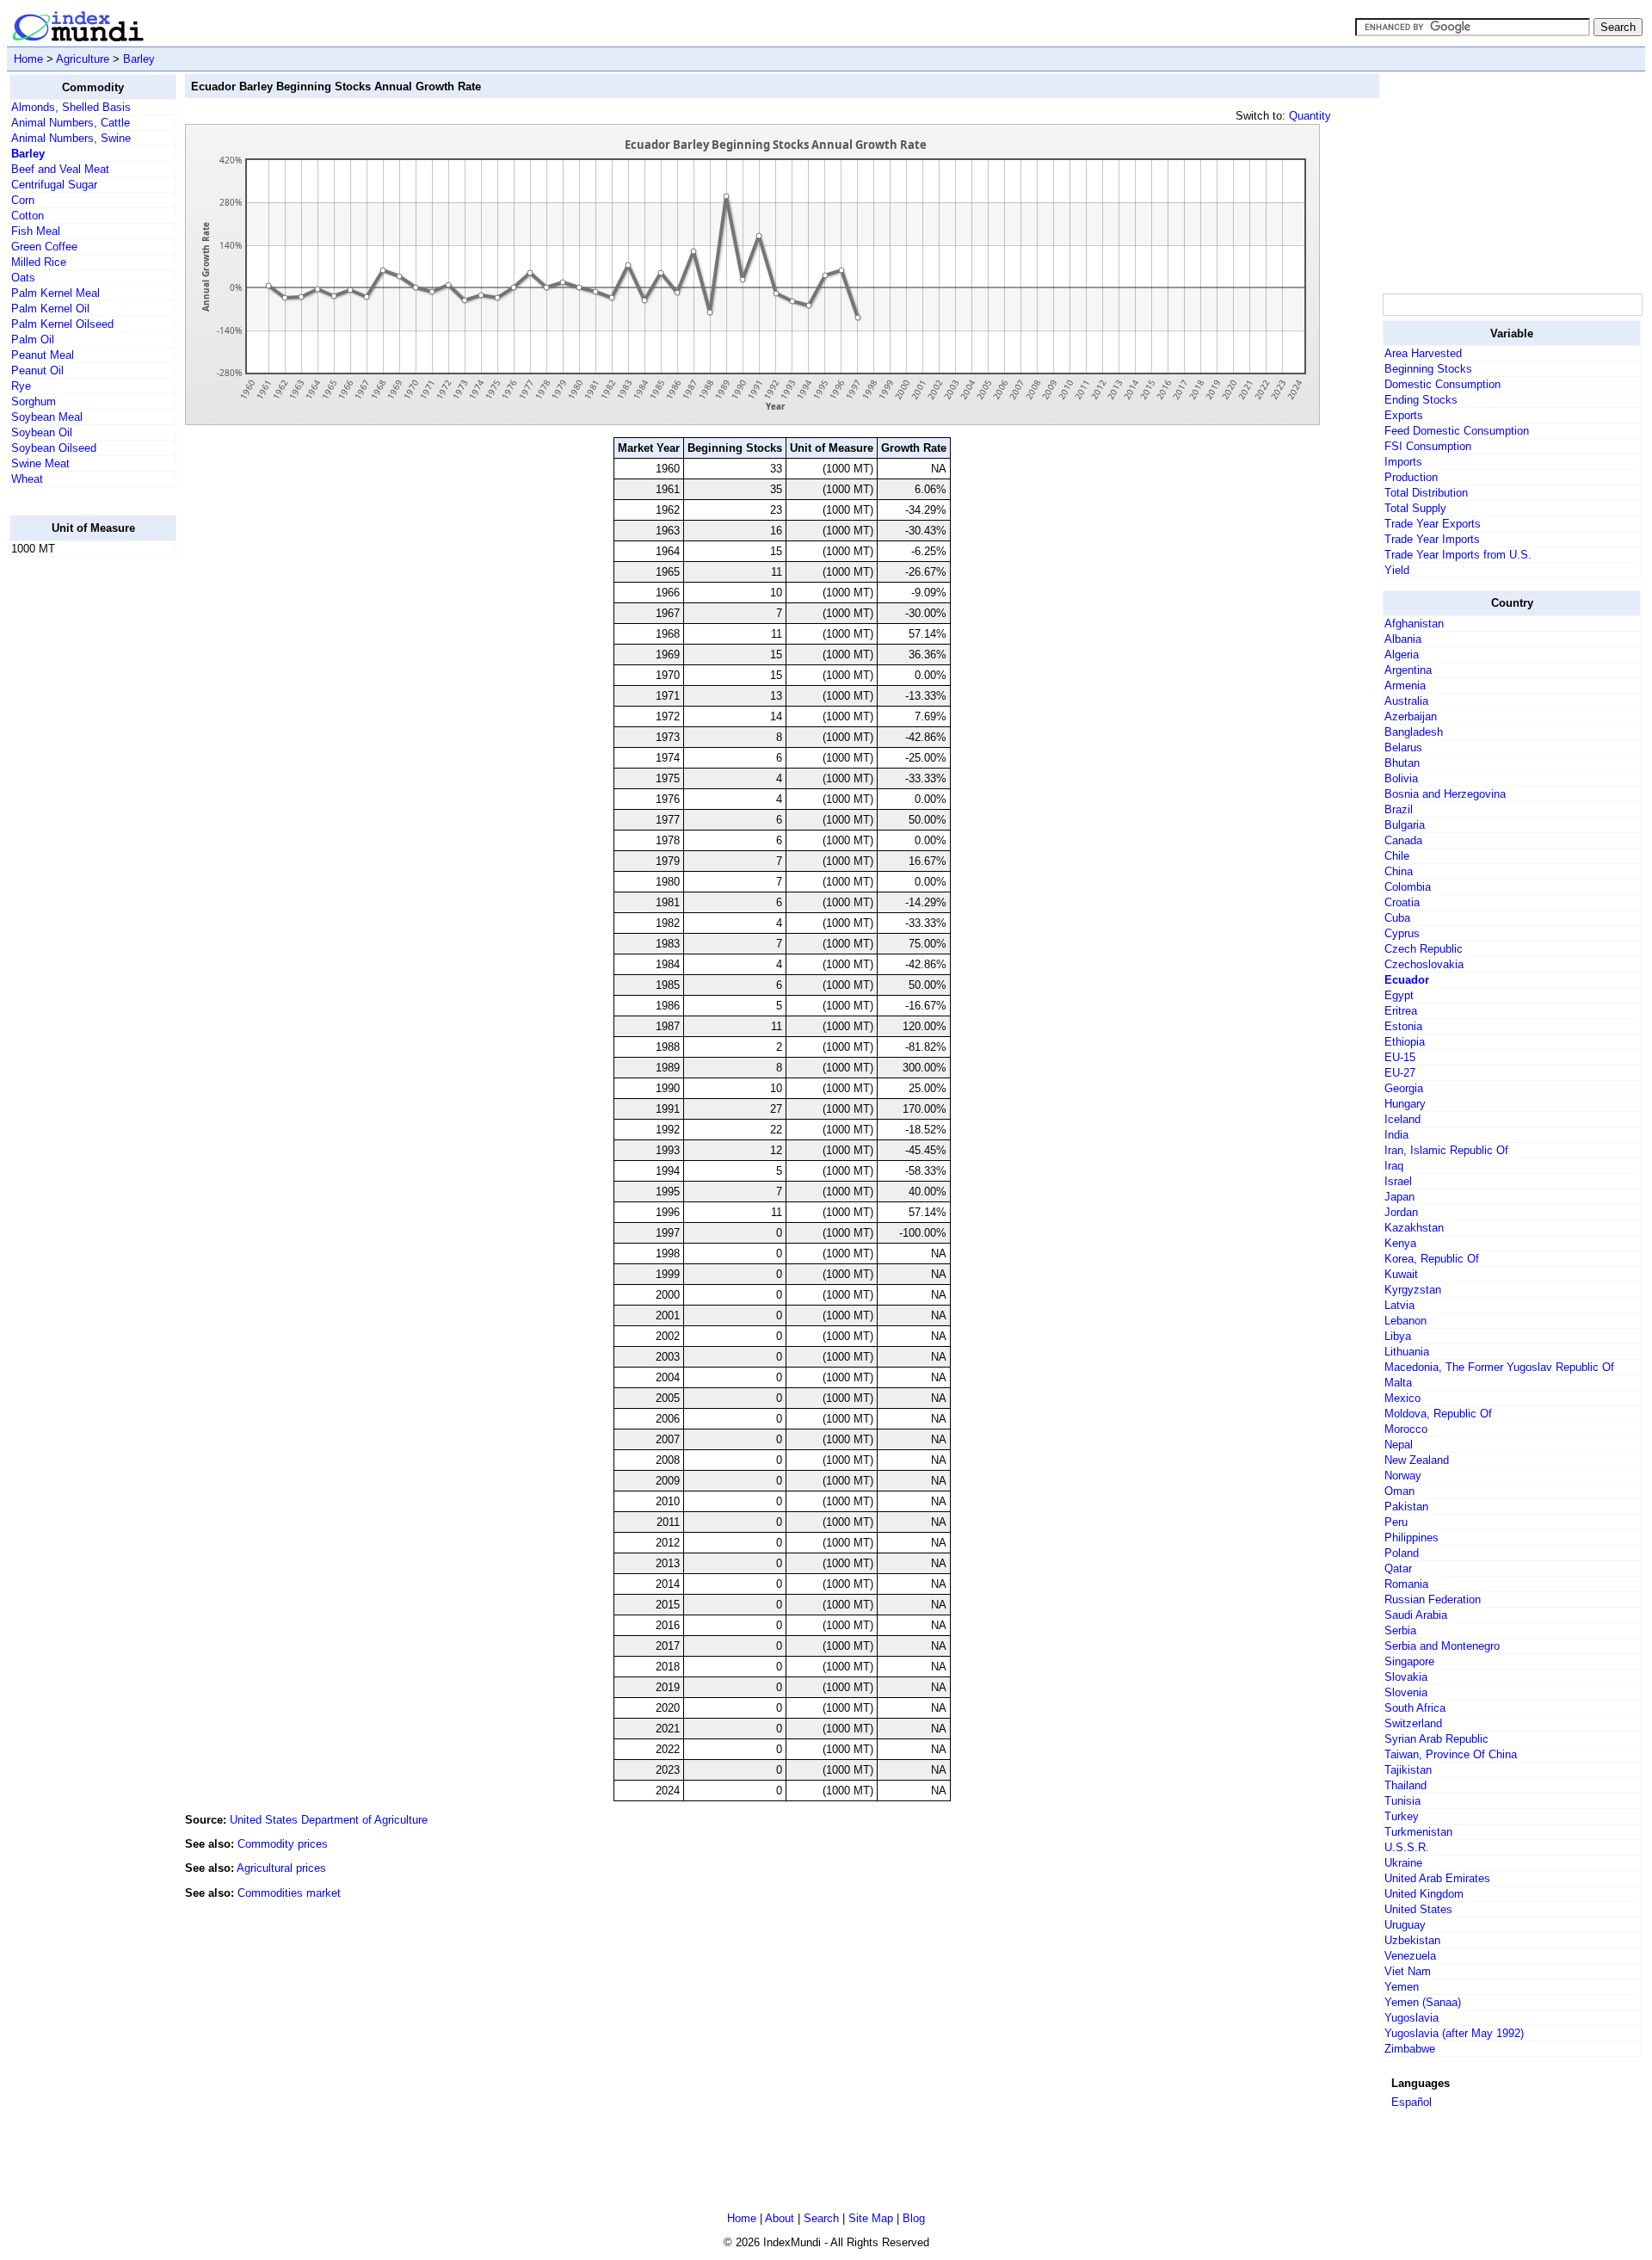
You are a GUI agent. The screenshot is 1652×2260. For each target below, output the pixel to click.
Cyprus (1402, 933)
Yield (1397, 570)
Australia (1406, 701)
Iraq (1394, 1166)
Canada (1403, 840)
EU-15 (1400, 1057)
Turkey (1402, 1816)
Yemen (1402, 1987)
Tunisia (1402, 1801)
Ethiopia (1405, 1042)
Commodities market (289, 1893)
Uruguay (1405, 1925)
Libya (1398, 1336)
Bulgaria (1405, 825)
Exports (1404, 415)
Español (1412, 2102)
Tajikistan (1408, 1770)
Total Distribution (1426, 493)
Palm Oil (33, 340)
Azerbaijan (1411, 716)
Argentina (1408, 670)
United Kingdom (1424, 1894)
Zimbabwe (1410, 2049)
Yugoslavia (1412, 2018)
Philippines (1412, 1538)
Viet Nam (1408, 1971)
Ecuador (1407, 980)
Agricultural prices (281, 1868)
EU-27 (1400, 1073)
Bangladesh (1414, 732)
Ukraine (1403, 1863)
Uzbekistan (1412, 1940)
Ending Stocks (1421, 400)
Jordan (1401, 1212)
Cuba (1397, 918)
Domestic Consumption (1442, 384)
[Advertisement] (78, 829)
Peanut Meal (43, 355)
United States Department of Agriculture (329, 1820)
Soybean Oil (42, 432)
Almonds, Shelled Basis (71, 107)
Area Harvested (1423, 353)
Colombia (1408, 887)
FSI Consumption (1428, 446)
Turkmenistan (1418, 1832)
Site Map (871, 2218)
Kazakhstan (1414, 1228)
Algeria (1402, 655)
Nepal (1399, 1445)
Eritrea (1401, 1011)
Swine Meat (40, 463)
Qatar (1398, 1568)
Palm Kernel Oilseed (62, 324)
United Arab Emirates (1437, 1878)
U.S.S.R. (1407, 1847)
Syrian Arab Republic (1436, 1739)
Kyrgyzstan (1413, 1290)
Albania (1403, 639)
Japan (1399, 1197)
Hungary (1405, 1104)
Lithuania (1407, 1352)
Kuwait (1401, 1274)
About (780, 2218)
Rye (21, 386)
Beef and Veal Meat (60, 169)
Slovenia (1406, 1692)
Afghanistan (1414, 624)
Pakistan (1406, 1507)
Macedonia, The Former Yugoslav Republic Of (1499, 1367)
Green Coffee (44, 247)
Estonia (1403, 1026)
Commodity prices (283, 1844)
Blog (914, 2218)
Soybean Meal (47, 417)
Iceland (1402, 1119)
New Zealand (1417, 1460)
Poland (1402, 1553)
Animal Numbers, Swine (71, 138)
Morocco (1406, 1429)
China (1399, 871)
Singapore (1409, 1661)
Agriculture (83, 59)
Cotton (28, 216)
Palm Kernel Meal (55, 293)
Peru (1396, 1522)
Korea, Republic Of (1432, 1259)
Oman (1399, 1491)
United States (1418, 1909)
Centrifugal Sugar (54, 185)
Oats (23, 278)
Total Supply (1415, 508)
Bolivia (1401, 778)
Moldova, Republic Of (1438, 1414)
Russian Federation (1433, 1599)
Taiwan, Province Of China (1451, 1754)
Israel (1398, 1181)
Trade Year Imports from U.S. (1458, 555)
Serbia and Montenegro (1442, 1646)
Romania (1406, 1584)
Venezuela (1410, 1956)
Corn (23, 200)
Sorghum (34, 401)
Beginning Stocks (1428, 369)
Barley (139, 59)
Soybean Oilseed (54, 448)
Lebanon (1405, 1321)
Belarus (1403, 747)
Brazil (1399, 809)
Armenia (1405, 685)
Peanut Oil (37, 370)
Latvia (1399, 1305)
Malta (1398, 1383)
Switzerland (1413, 1723)
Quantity (1310, 116)
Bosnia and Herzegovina (1445, 794)
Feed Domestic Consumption (1457, 431)
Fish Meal (36, 231)
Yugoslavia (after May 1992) (1454, 2033)
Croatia (1402, 902)
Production (1411, 477)
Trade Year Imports (1432, 539)
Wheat (27, 479)
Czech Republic (1424, 949)
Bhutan (1402, 763)
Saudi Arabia (1416, 1615)
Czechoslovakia (1424, 964)
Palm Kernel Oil (50, 309)
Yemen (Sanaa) (1423, 2002)
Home (28, 59)
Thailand (1405, 1785)
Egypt (1399, 995)
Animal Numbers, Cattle (71, 123)
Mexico (1402, 1398)
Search (821, 2218)
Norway (1403, 1476)
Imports (1403, 462)
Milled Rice (39, 262)
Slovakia (1406, 1677)
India (1396, 1135)
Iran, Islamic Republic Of (1446, 1150)
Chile (1397, 856)
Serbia (1400, 1630)
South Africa (1415, 1708)
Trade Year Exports (1433, 524)
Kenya (1400, 1243)
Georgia (1404, 1088)
